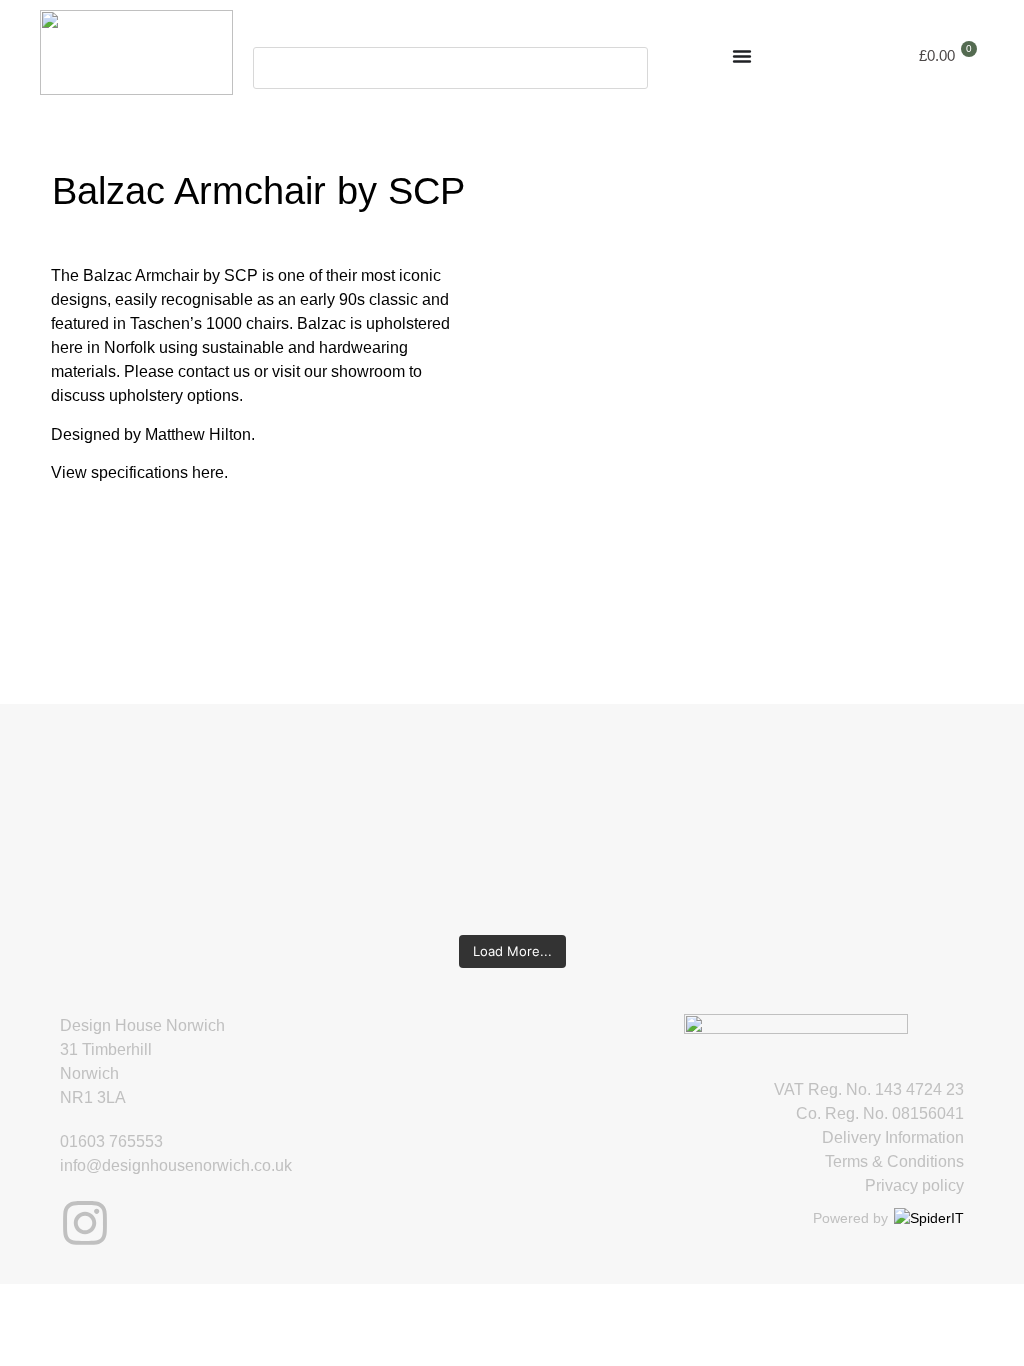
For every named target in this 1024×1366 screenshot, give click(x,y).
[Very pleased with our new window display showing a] (933, 822)
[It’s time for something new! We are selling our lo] (428, 822)
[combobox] (450, 68)
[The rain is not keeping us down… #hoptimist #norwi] (259, 774)
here (208, 472)
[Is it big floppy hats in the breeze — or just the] (764, 810)
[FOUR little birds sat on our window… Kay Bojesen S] (91, 798)
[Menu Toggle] (742, 56)
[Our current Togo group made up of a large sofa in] (596, 798)
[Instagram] (85, 1223)
